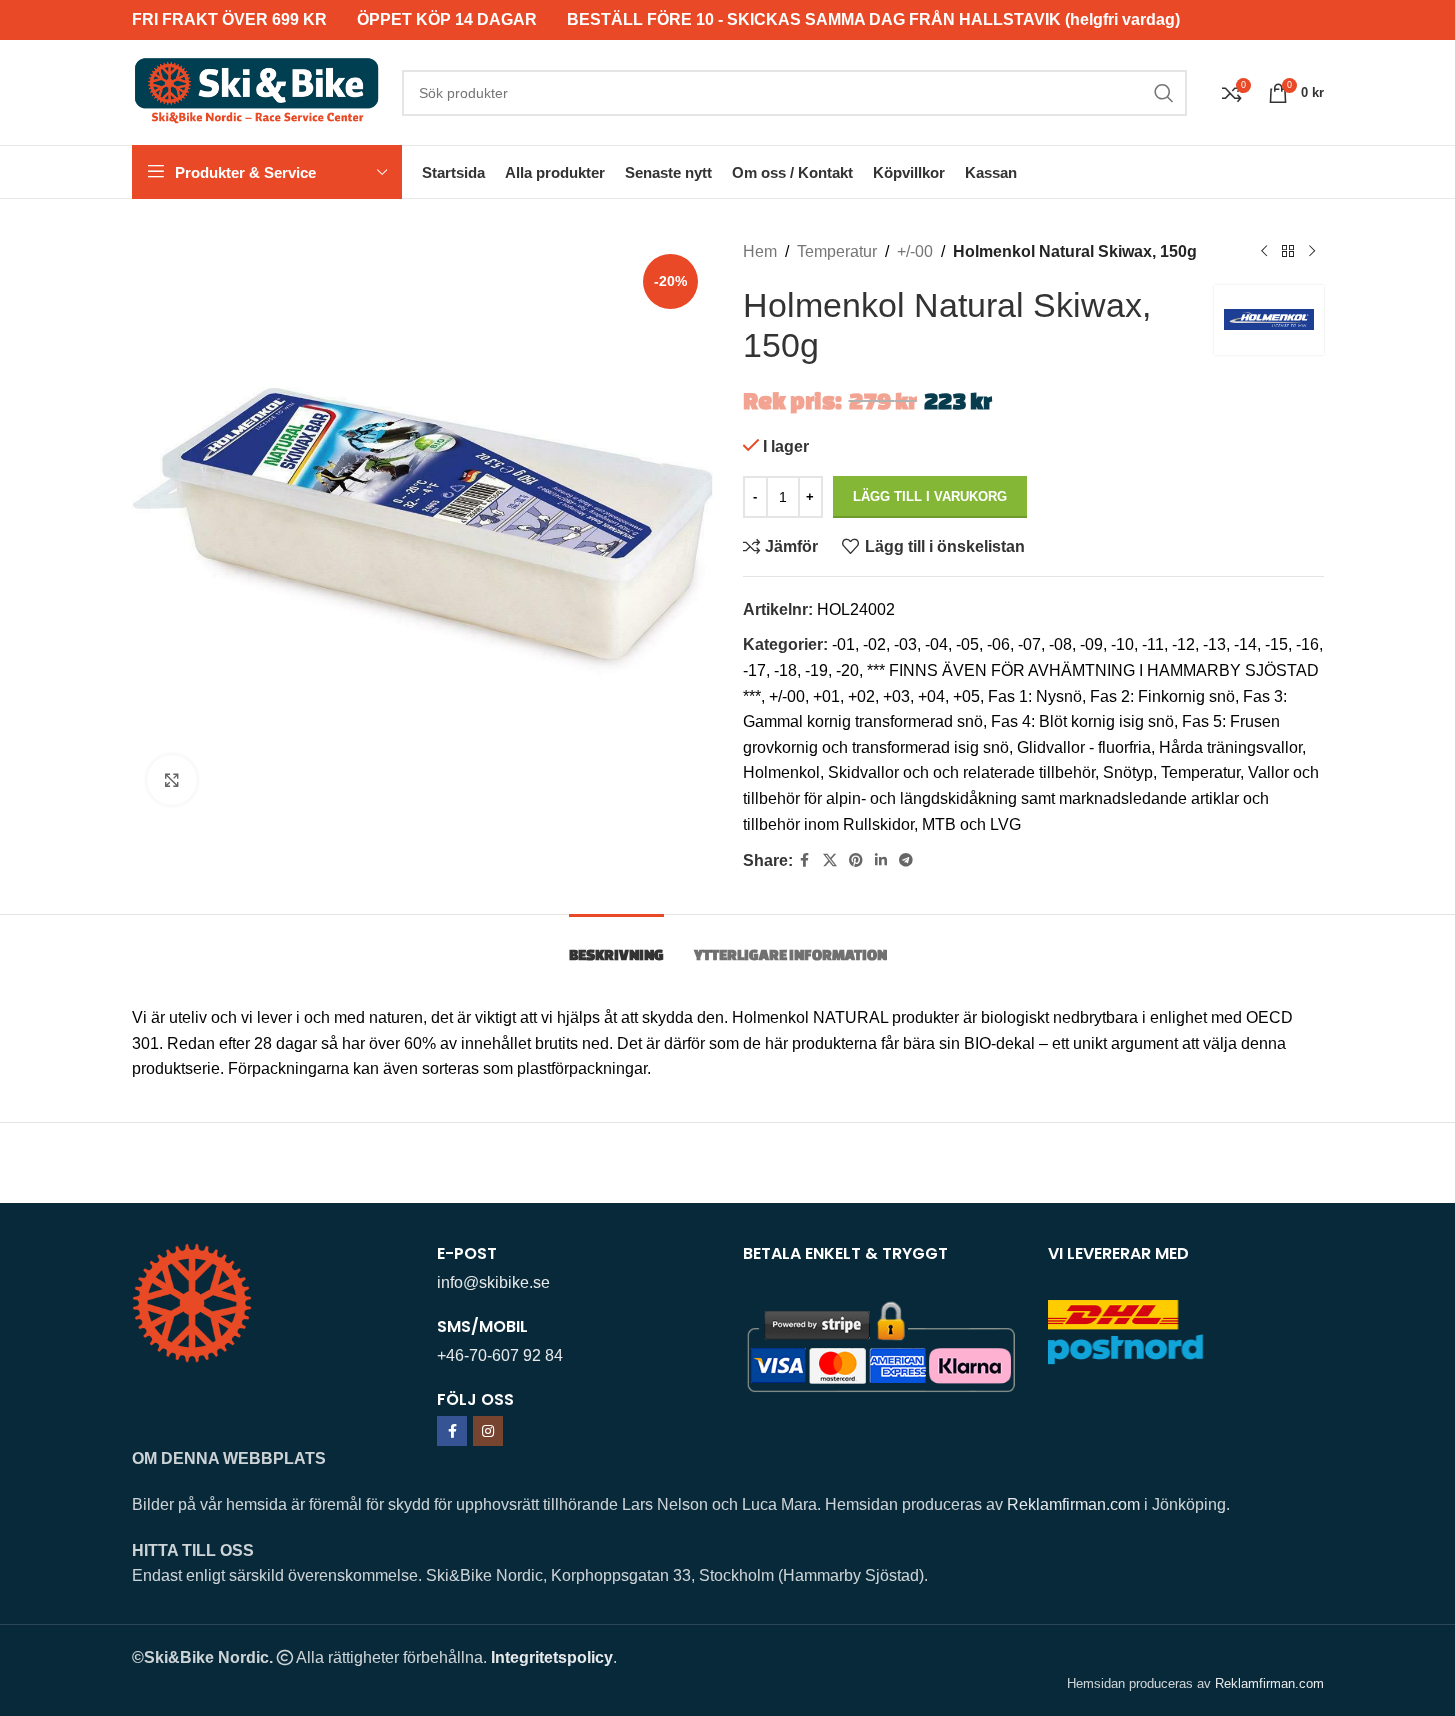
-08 (1060, 644)
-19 (816, 670)
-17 (754, 670)
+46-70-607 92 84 (500, 1355)
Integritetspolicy (552, 1657)
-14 (1245, 644)
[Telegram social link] (906, 860)
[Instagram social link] (488, 1431)
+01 (826, 696)
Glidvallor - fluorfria (1084, 747)
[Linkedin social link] (881, 860)
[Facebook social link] (805, 860)
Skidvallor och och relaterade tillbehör (961, 772)
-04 (936, 644)
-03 (905, 644)
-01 (843, 644)
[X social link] (830, 860)
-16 (1307, 644)
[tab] (616, 944)
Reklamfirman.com (1073, 1504)
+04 (931, 696)
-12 (1183, 644)
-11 (1153, 644)
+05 (966, 696)
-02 (874, 644)
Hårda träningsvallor (1230, 747)
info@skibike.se (493, 1282)
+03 (896, 696)
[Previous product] (1264, 252)
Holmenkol (781, 772)
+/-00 (915, 251)
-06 (998, 644)
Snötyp (1128, 772)
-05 (967, 644)
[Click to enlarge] (172, 780)
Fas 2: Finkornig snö (1162, 696)
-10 (1122, 644)
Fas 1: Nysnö (1035, 696)
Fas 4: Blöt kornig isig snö (1082, 721)
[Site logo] (257, 91)
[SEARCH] (1164, 93)
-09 (1091, 644)
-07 (1029, 644)
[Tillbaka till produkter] (1288, 252)
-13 (1214, 644)
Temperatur (837, 251)
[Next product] (1312, 252)
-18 (785, 670)
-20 (847, 670)
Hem (760, 251)
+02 (861, 696)
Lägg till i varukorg (930, 496)
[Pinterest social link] (856, 860)
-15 (1276, 644)
